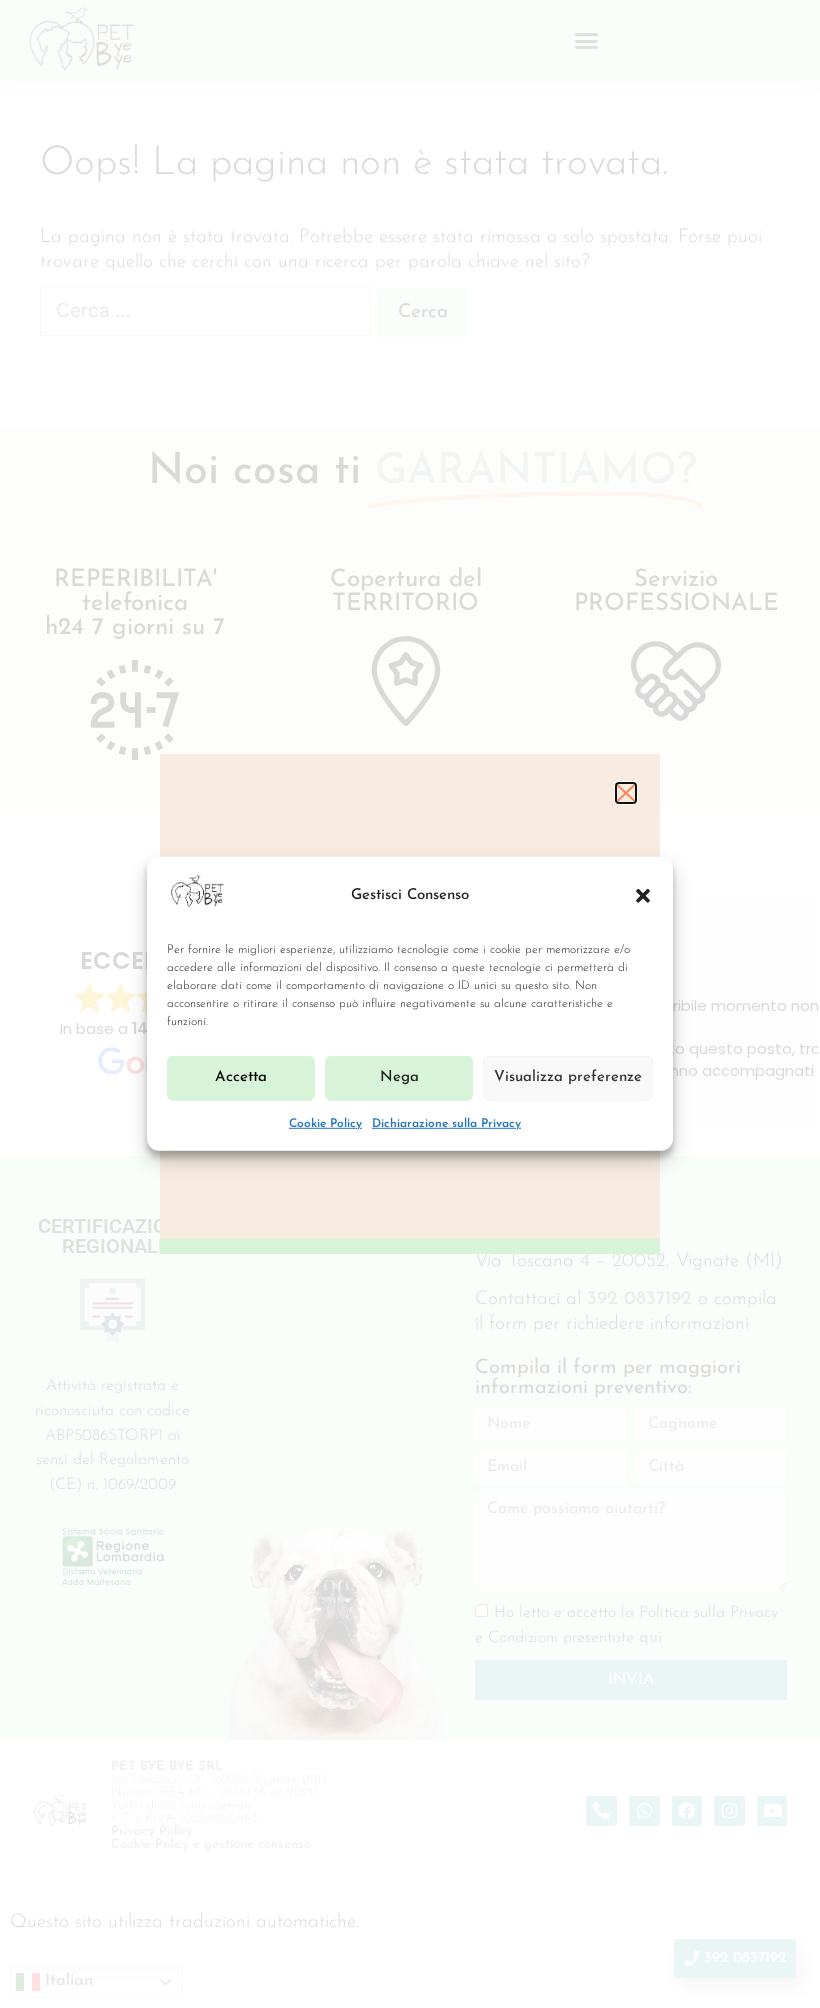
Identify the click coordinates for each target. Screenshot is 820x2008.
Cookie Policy (325, 1124)
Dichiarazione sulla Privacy (446, 1124)
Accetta (241, 1077)
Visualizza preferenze (568, 1077)
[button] (643, 896)
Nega (399, 1077)
